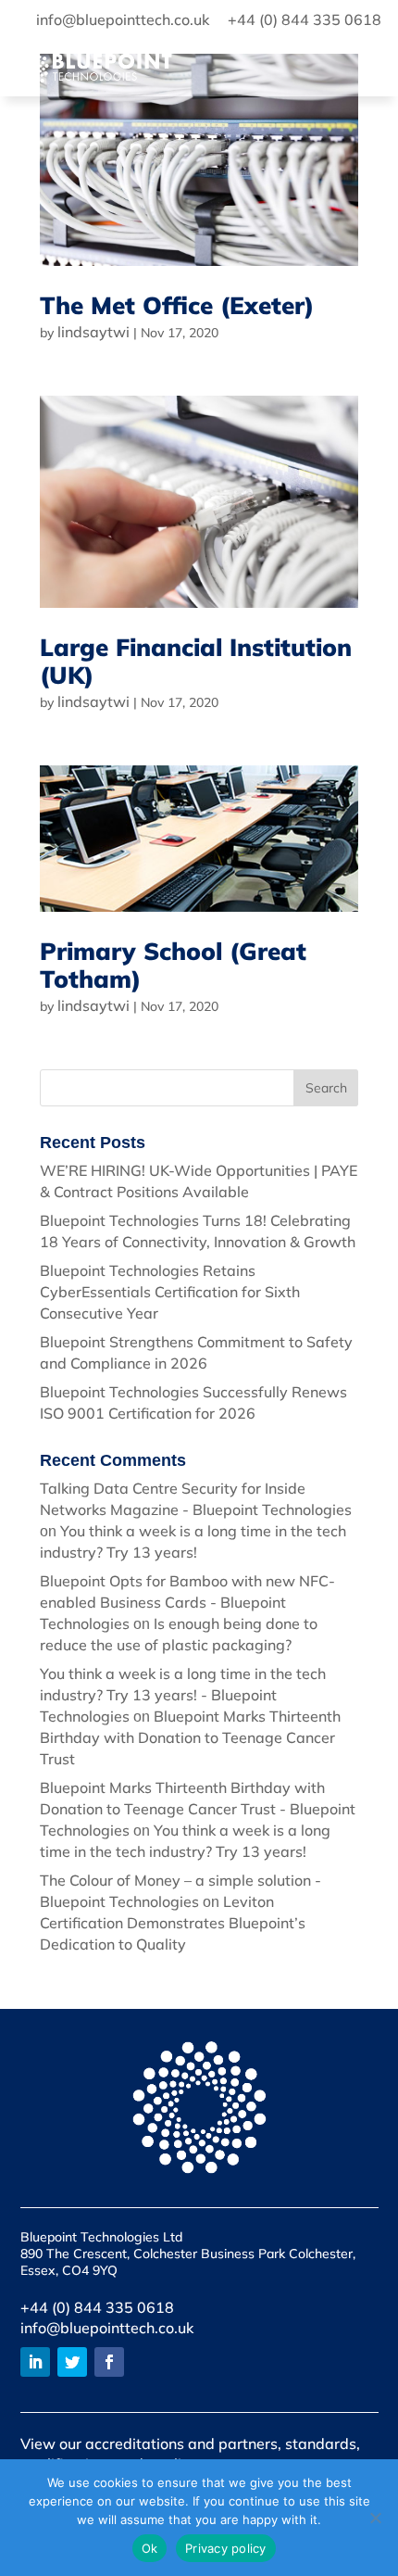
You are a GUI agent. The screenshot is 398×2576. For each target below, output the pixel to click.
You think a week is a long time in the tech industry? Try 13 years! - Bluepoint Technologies (183, 1695)
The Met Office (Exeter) (177, 305)
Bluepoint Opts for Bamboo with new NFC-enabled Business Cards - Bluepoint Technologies (187, 1602)
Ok (150, 2548)
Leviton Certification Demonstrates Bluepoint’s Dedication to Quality (173, 1923)
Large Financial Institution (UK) (196, 661)
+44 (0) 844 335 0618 (97, 2307)
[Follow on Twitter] (72, 2362)
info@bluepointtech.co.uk (107, 2328)
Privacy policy (226, 2548)
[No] (375, 2518)
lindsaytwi (93, 332)
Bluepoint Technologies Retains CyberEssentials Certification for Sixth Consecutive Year (170, 1292)
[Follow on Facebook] (109, 2362)
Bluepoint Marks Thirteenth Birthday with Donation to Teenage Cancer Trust (190, 1737)
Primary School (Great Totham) (173, 965)
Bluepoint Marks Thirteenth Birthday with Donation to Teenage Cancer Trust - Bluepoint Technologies (198, 1809)
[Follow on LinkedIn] (35, 2362)
